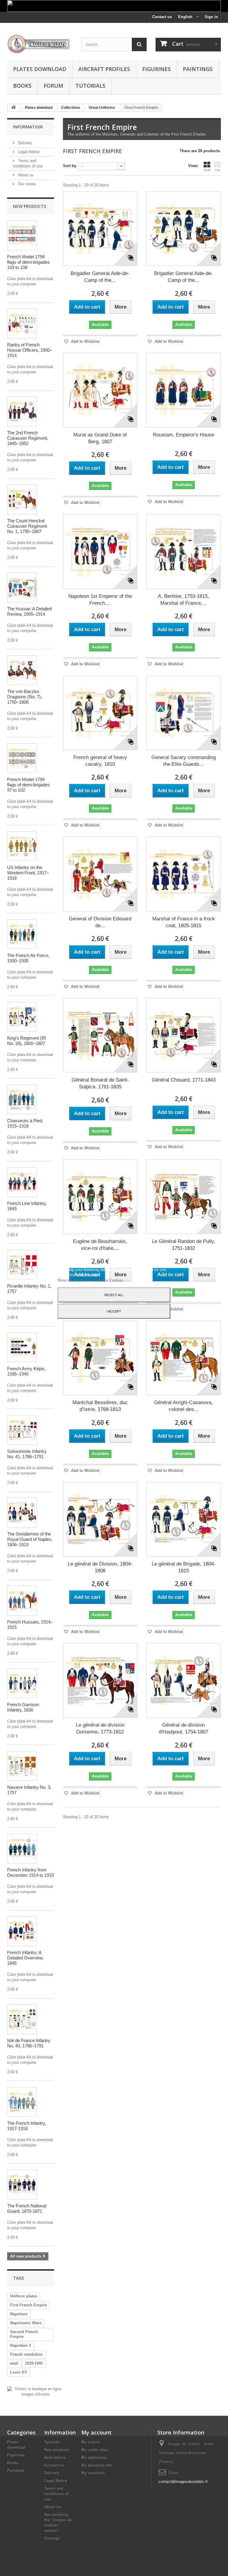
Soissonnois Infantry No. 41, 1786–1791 (27, 1454)
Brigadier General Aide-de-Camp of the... (100, 277)
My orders (91, 2442)
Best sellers (55, 2458)
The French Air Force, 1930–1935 (28, 958)
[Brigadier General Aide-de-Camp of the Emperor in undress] (100, 229)
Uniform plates (24, 2296)
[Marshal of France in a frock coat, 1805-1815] (184, 874)
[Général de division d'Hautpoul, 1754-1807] (184, 1680)
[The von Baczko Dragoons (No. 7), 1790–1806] (22, 670)
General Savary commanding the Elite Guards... (184, 761)
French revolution (26, 2354)
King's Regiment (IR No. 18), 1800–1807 (27, 1041)
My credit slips (95, 2450)
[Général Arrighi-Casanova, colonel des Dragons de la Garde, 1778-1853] (184, 1358)
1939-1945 (34, 2363)
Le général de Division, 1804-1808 (100, 1567)
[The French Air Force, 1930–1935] (22, 934)
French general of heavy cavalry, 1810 (100, 761)
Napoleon (19, 2314)
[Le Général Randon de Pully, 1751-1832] (184, 1197)
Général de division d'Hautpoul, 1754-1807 (183, 1728)
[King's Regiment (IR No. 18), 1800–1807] (22, 1017)
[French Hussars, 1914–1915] (22, 1601)
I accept (114, 1311)
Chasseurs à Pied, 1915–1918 (25, 1123)
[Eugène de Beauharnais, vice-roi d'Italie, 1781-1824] (100, 1197)
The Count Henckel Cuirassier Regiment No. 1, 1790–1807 (27, 526)
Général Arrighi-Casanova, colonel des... (183, 1406)
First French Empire (28, 2305)
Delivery (24, 143)
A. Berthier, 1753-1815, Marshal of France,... (183, 600)
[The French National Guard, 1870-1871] (22, 2184)
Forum (53, 86)
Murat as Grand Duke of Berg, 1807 (100, 438)
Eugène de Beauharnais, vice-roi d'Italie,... (100, 1245)
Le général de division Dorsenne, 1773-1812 (100, 1728)
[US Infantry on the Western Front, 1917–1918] (22, 846)
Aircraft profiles (104, 69)
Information (28, 127)
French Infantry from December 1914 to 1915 (30, 1872)
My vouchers (93, 2473)
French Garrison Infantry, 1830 (23, 1707)
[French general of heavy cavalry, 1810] (100, 713)
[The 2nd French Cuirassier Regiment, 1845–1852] (22, 411)
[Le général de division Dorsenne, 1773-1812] (100, 1680)
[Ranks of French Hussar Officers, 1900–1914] (22, 323)
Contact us (162, 17)
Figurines (156, 69)
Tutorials (90, 86)
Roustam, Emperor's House (183, 435)
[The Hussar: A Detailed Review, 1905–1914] (22, 587)
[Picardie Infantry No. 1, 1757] (22, 1265)
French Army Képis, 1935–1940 (26, 1371)
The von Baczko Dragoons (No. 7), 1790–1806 (24, 697)
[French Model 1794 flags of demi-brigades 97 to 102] (22, 758)
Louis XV (19, 2372)
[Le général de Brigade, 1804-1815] (184, 1519)
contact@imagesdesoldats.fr (183, 2482)
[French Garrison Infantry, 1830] (22, 1683)
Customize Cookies (106, 1280)
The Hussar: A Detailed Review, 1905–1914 (29, 611)
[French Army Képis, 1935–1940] (22, 1347)
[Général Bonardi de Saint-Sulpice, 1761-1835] (100, 1035)
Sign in (211, 17)
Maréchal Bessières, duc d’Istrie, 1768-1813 (100, 1406)
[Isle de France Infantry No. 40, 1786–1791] (22, 2019)
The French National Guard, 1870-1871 (27, 2208)
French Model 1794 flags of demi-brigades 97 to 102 (28, 785)
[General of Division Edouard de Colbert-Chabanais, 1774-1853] (100, 874)
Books (22, 86)
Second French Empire (24, 2334)
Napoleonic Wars (26, 2323)
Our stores (27, 184)
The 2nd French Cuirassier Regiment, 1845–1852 (28, 438)
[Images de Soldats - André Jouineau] (40, 44)
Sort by (70, 166)
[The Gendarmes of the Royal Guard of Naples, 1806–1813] (22, 1513)
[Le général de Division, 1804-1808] (100, 1519)
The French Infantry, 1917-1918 (27, 2126)
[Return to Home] (13, 108)
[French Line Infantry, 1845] (22, 1182)
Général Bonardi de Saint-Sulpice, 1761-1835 (100, 1083)
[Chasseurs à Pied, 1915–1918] (22, 1099)
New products (30, 206)
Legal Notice (28, 152)
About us (25, 175)
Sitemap (52, 2538)
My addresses (94, 2458)
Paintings (198, 69)
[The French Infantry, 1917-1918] (22, 2102)
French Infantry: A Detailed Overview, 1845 (25, 1958)
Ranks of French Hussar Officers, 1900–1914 (30, 350)
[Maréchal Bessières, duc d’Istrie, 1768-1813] (100, 1358)
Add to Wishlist (84, 341)
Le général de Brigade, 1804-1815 (184, 1567)
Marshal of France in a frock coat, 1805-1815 (184, 922)
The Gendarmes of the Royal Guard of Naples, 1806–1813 (30, 1539)
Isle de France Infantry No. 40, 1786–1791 (29, 2043)
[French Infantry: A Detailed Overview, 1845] (22, 1931)
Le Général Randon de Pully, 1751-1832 (184, 1245)
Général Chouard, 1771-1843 (184, 1080)
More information (73, 1280)
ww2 (14, 2363)
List (217, 170)
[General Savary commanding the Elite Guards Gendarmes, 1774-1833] (184, 713)
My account (96, 2432)
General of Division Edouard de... (100, 922)
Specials (52, 2442)
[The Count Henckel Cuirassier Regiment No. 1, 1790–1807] (22, 499)
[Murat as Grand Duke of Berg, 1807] (100, 390)
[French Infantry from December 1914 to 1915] (22, 1849)
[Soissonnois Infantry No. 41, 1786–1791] (22, 1430)
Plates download (40, 69)
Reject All (114, 1295)
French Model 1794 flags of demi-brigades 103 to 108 (28, 262)
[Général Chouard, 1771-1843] (184, 1035)
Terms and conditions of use (56, 2494)
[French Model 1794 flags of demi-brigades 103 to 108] (22, 235)
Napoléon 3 (20, 2345)
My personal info (97, 2465)
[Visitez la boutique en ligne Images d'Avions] (35, 2392)
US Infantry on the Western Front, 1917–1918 (28, 873)
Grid (207, 170)
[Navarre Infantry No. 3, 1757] (22, 1766)
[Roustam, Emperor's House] (184, 390)
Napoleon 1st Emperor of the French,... (100, 600)
